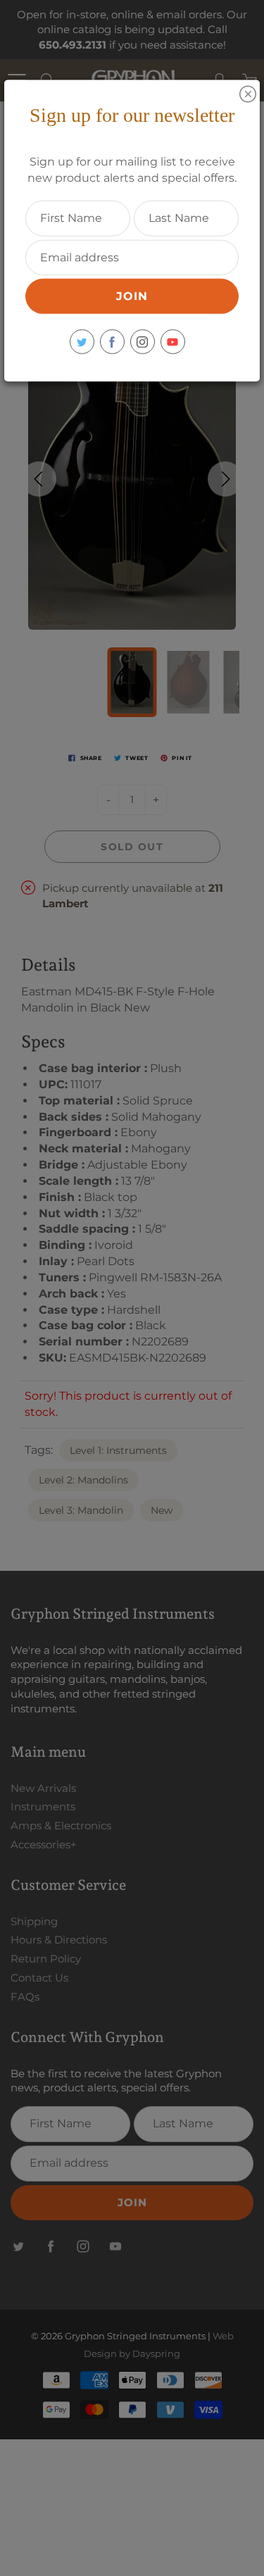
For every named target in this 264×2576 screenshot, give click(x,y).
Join (132, 296)
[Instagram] (143, 342)
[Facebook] (112, 342)
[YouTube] (173, 342)
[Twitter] (82, 342)
